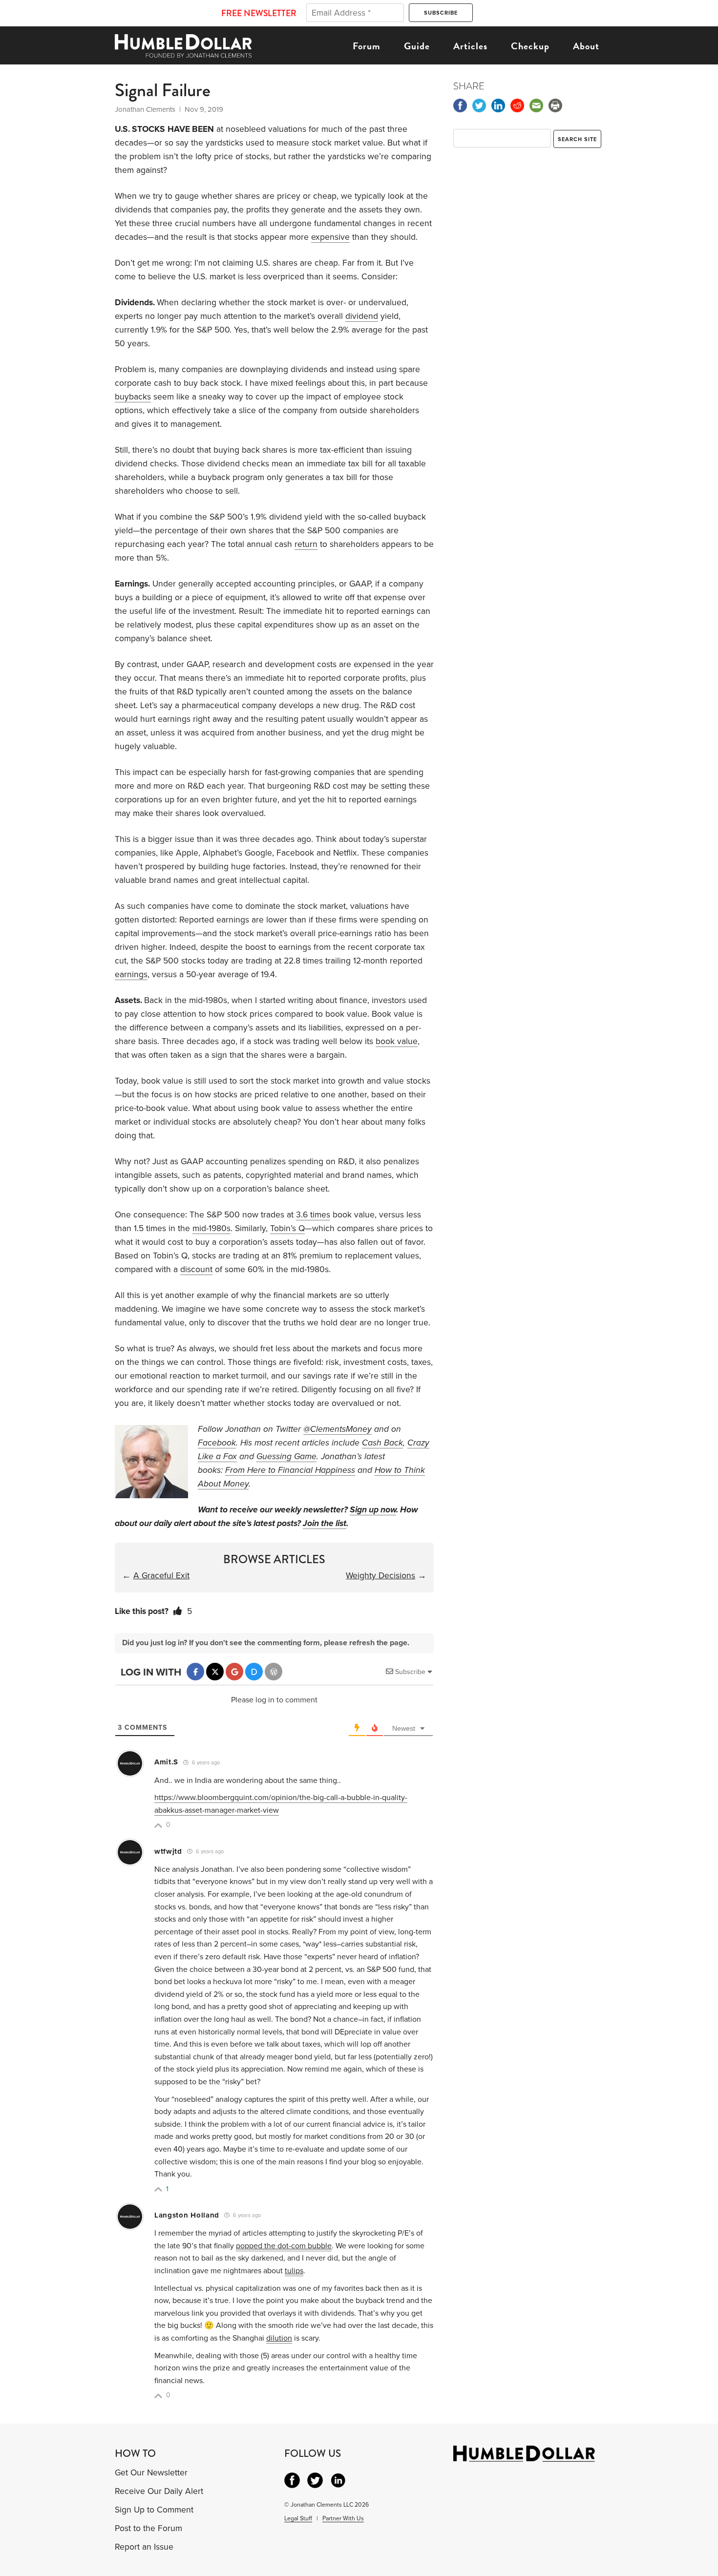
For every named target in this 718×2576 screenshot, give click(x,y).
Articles (470, 46)
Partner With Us (343, 2518)
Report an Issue (144, 2547)
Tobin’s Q (287, 1228)
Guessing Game (286, 1456)
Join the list (325, 1523)
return (306, 544)
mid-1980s (211, 1228)
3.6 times (313, 1215)
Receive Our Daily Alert (159, 2491)
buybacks (133, 397)
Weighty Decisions (380, 1576)
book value (397, 1041)
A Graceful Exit (161, 1576)
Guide (417, 46)
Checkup (530, 46)
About (586, 46)
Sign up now (373, 1510)
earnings (131, 974)
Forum (367, 46)
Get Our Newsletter (151, 2473)
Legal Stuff (298, 2518)
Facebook (217, 1443)
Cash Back (382, 1443)
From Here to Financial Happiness (290, 1470)
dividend (362, 316)
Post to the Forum (148, 2528)
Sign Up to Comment (154, 2510)
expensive (330, 237)
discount (196, 1269)
